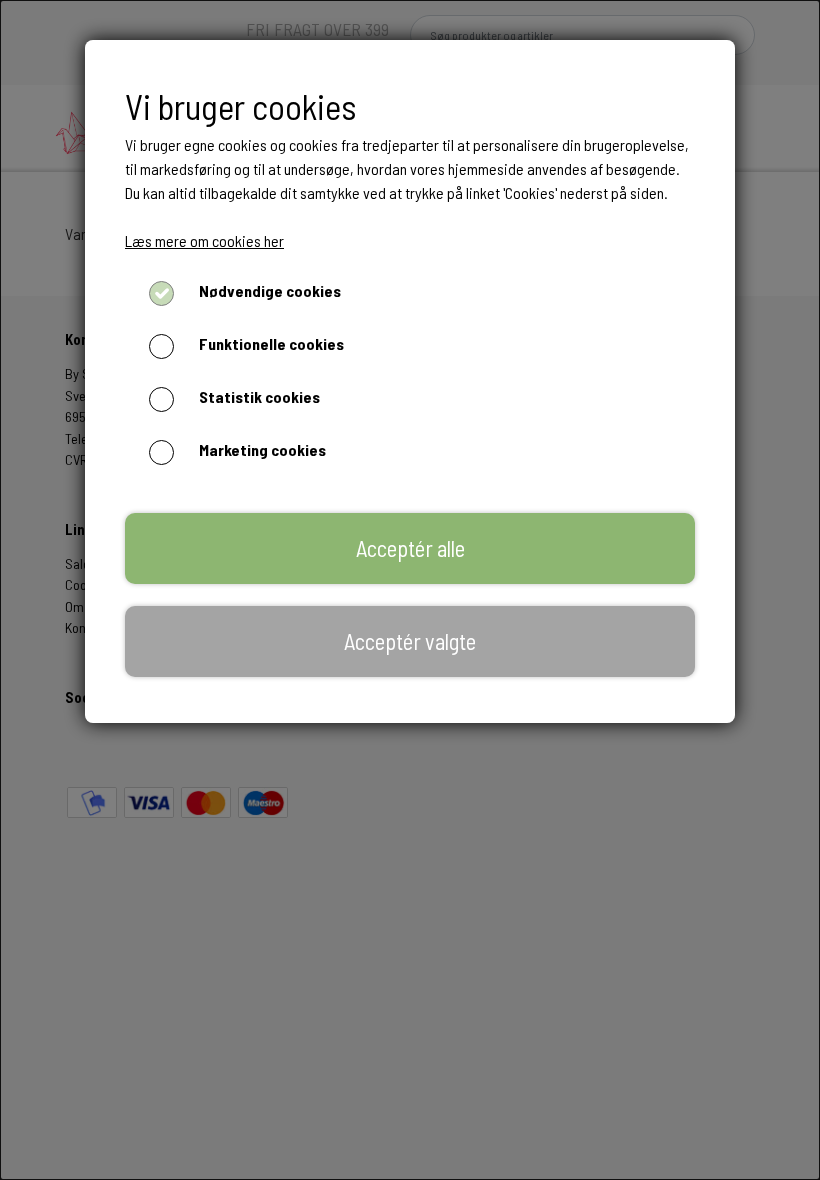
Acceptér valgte (410, 641)
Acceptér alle (410, 548)
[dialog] (410, 590)
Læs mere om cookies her (204, 240)
